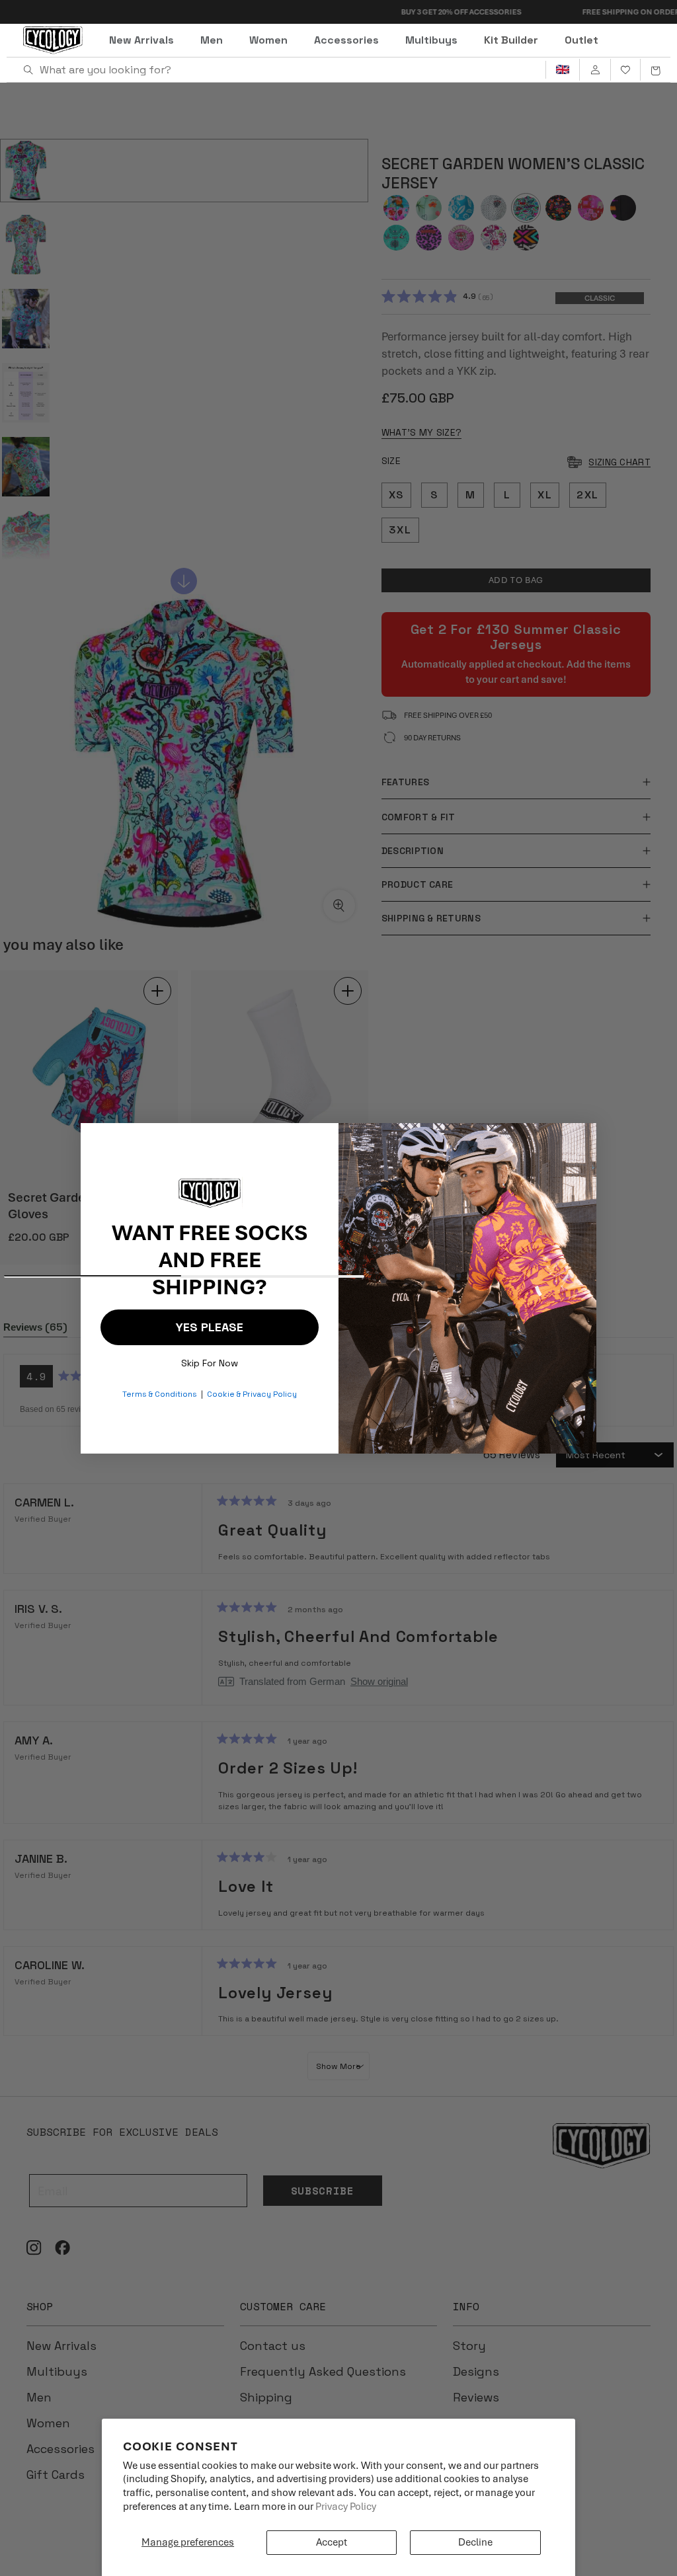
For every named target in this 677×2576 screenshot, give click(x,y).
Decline (475, 2542)
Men (212, 40)
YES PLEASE (210, 1327)
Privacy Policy (346, 2507)
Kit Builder (511, 40)
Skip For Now (210, 1360)
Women (268, 40)
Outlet (581, 40)
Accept (332, 2542)
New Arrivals (141, 40)
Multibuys (431, 40)
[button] (655, 70)
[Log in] (595, 70)
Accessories (346, 40)
